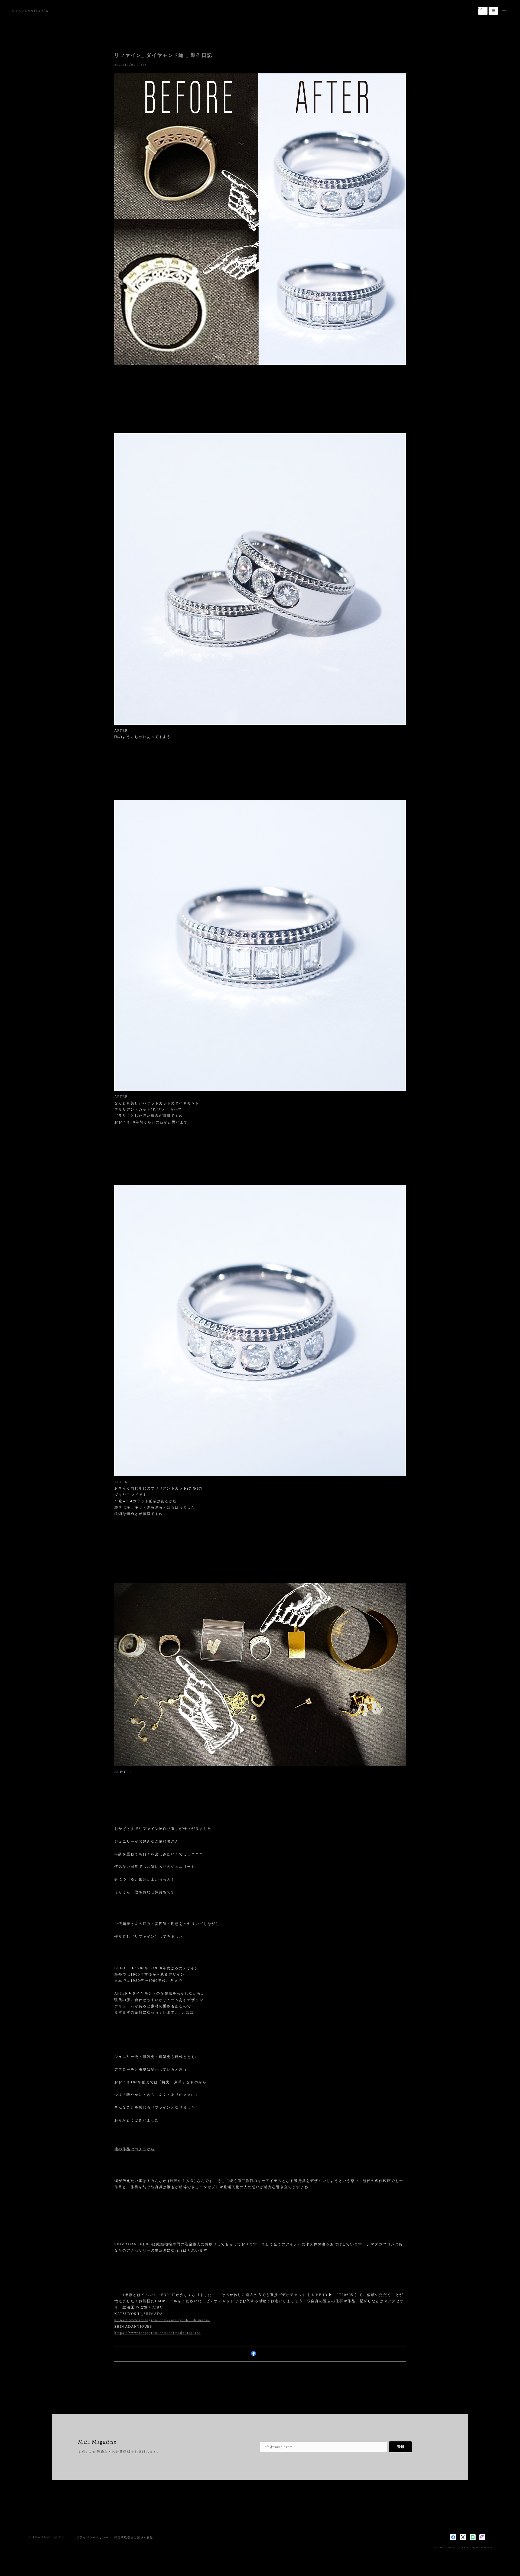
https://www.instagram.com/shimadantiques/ (157, 2333)
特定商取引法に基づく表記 (134, 2537)
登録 (401, 2447)
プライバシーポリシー (92, 2537)
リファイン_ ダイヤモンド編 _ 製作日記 (163, 55)
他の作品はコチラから (134, 2149)
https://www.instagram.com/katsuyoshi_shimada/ (162, 2320)
